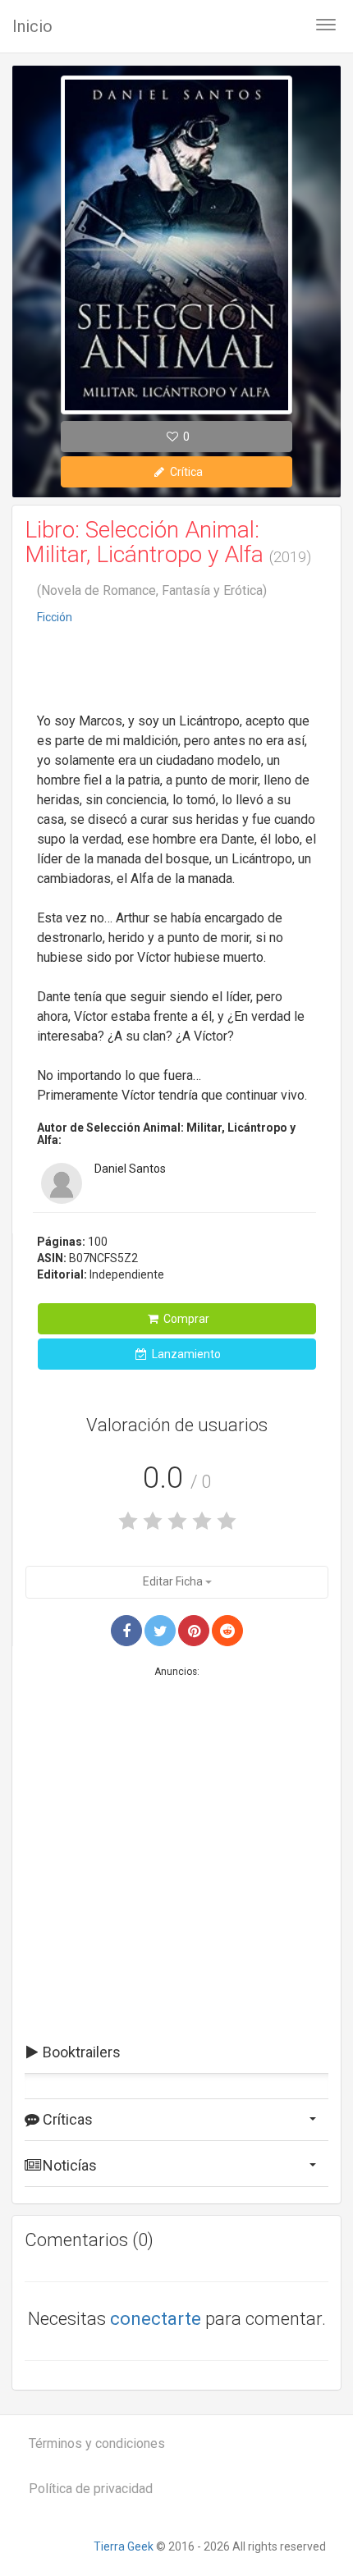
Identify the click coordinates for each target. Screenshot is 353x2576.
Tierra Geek (124, 2546)
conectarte (156, 2319)
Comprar (185, 1319)
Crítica (185, 472)
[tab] (176, 2052)
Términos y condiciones (97, 2443)
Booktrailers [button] (80, 2052)
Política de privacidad (91, 2489)
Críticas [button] (66, 2119)
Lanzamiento (185, 1354)
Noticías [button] (68, 2165)
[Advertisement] (176, 670)
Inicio (32, 26)
